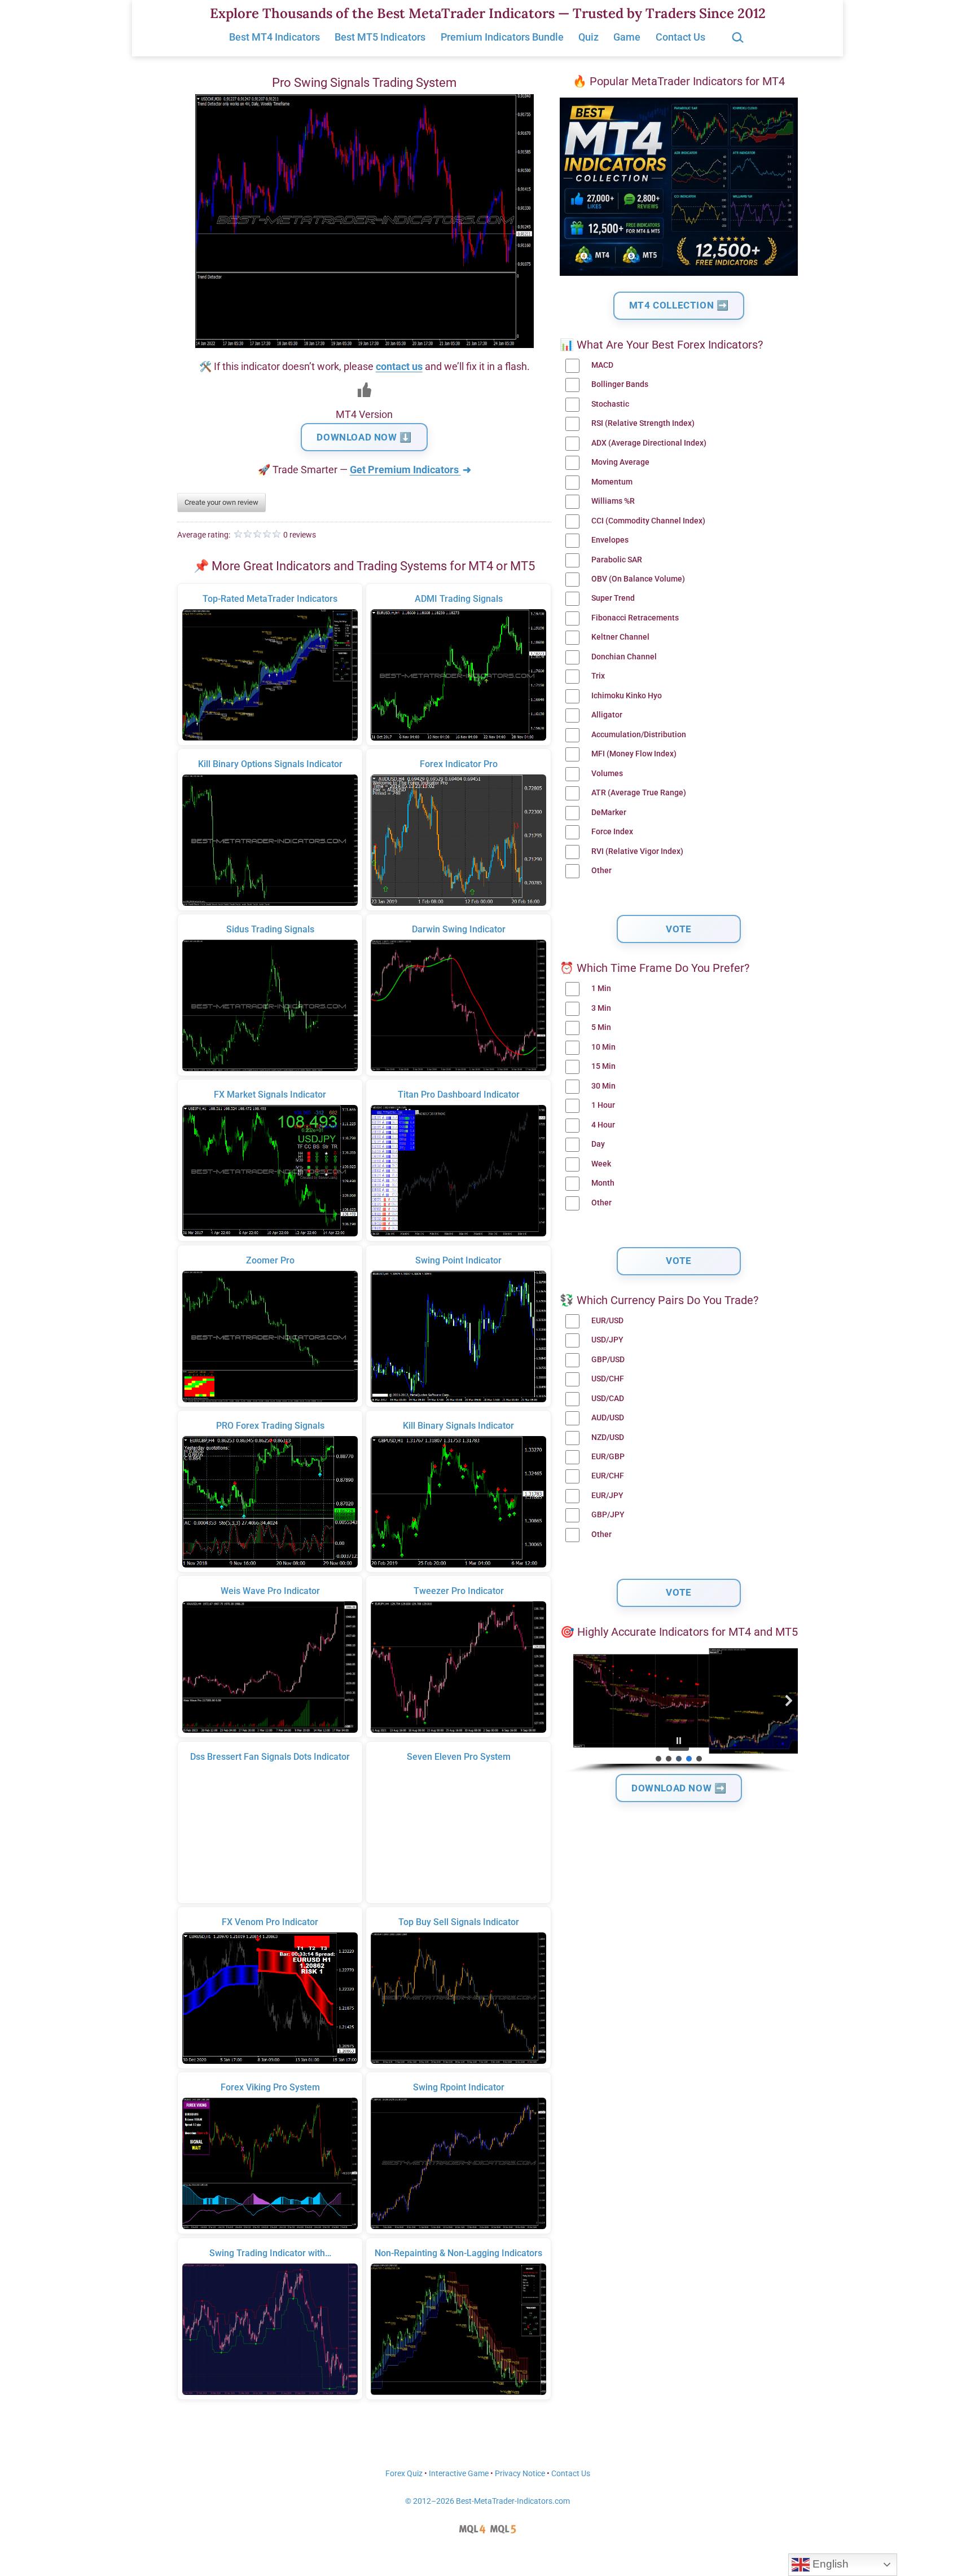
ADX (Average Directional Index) (649, 443)
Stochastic (610, 404)
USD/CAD (608, 1399)
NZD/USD (608, 1437)
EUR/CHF (608, 1476)
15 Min (603, 1066)
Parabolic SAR (617, 560)
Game (627, 37)
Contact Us (680, 37)
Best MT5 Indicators (380, 37)
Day (598, 1144)
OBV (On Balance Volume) (638, 579)
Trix (598, 676)
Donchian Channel (624, 657)
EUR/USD (607, 1321)
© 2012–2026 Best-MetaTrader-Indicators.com (488, 2501)
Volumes (607, 774)
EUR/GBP (608, 1457)
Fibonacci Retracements (635, 618)
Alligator (607, 715)
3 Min (601, 1008)
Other (601, 871)
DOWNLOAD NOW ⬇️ (364, 437)
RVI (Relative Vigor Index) (637, 851)
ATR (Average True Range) (639, 793)
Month (603, 1183)
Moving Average (620, 462)
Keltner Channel (620, 637)
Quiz (588, 37)
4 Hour (603, 1125)
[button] (569, 1701)
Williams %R (613, 501)
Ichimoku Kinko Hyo (627, 696)
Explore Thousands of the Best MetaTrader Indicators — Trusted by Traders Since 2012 (488, 13)
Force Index (612, 832)
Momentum (612, 482)
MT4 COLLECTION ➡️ (679, 305)
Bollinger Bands (620, 384)
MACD (602, 365)
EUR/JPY (607, 1496)
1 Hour (603, 1105)
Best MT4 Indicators (275, 37)
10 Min (603, 1047)
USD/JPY (607, 1340)
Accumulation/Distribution (639, 735)
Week (601, 1164)
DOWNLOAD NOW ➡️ (679, 1788)
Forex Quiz (404, 2474)
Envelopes (610, 540)
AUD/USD (608, 1418)
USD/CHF (608, 1379)
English (829, 2564)
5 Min (601, 1027)
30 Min (603, 1086)
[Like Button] (364, 390)
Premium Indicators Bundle (502, 37)
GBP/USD (608, 1360)
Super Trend (613, 598)
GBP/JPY (608, 1515)
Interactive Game (459, 2474)
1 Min (601, 988)
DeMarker (609, 813)
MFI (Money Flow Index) (634, 754)
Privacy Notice (520, 2474)
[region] (679, 1711)
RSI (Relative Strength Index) (643, 423)
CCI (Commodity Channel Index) (648, 521)
